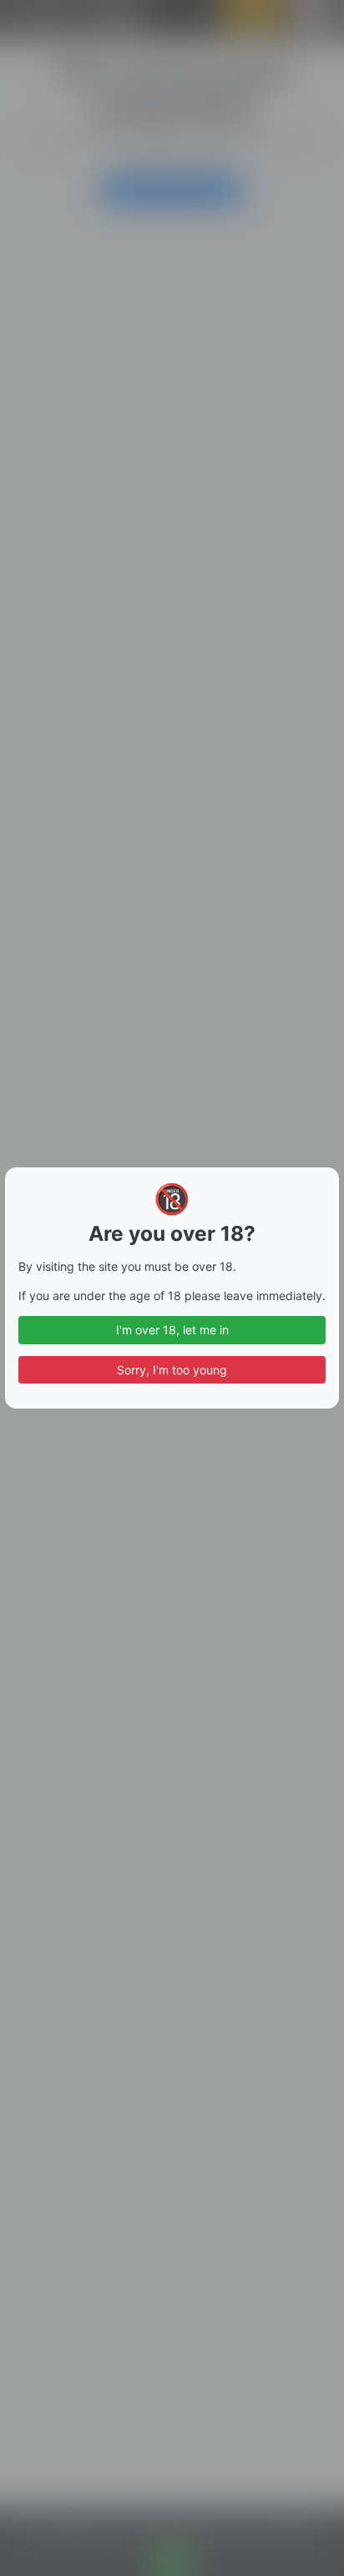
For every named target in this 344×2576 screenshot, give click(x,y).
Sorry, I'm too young (172, 1370)
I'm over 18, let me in (172, 1330)
